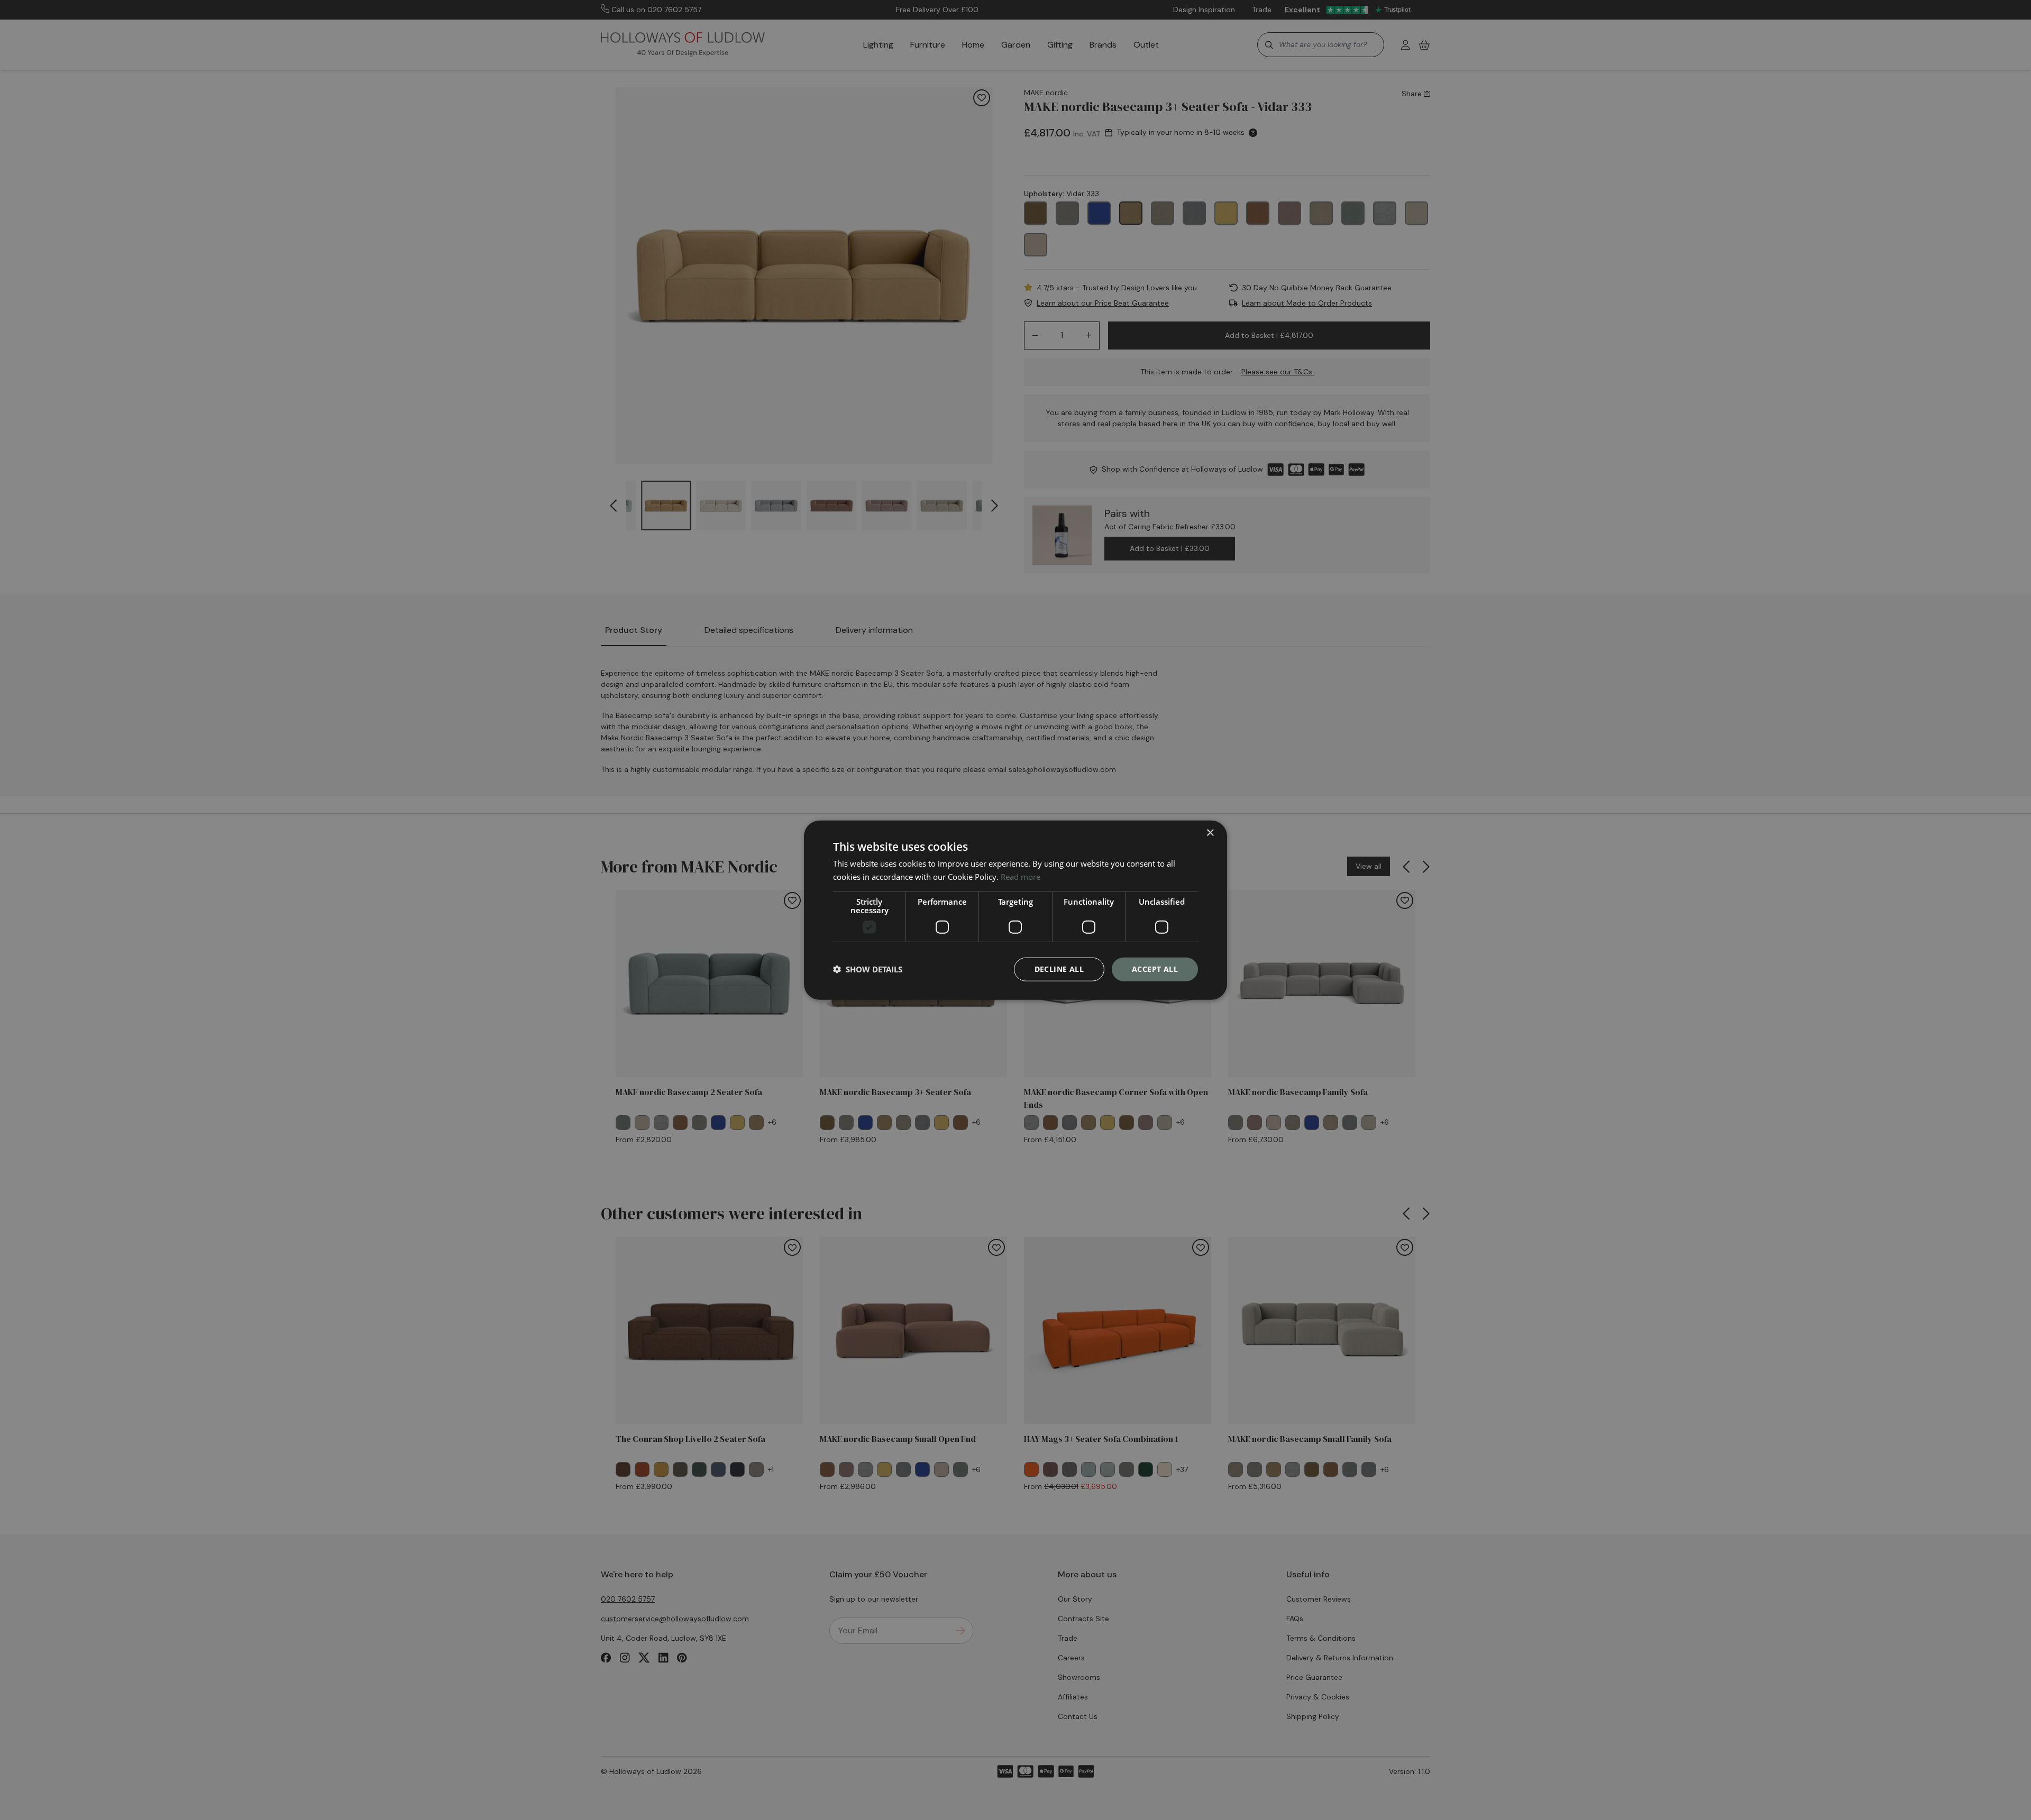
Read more (1021, 877)
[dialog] (1015, 910)
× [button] (1210, 833)
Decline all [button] (1059, 969)
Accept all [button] (1155, 969)
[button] (868, 969)
